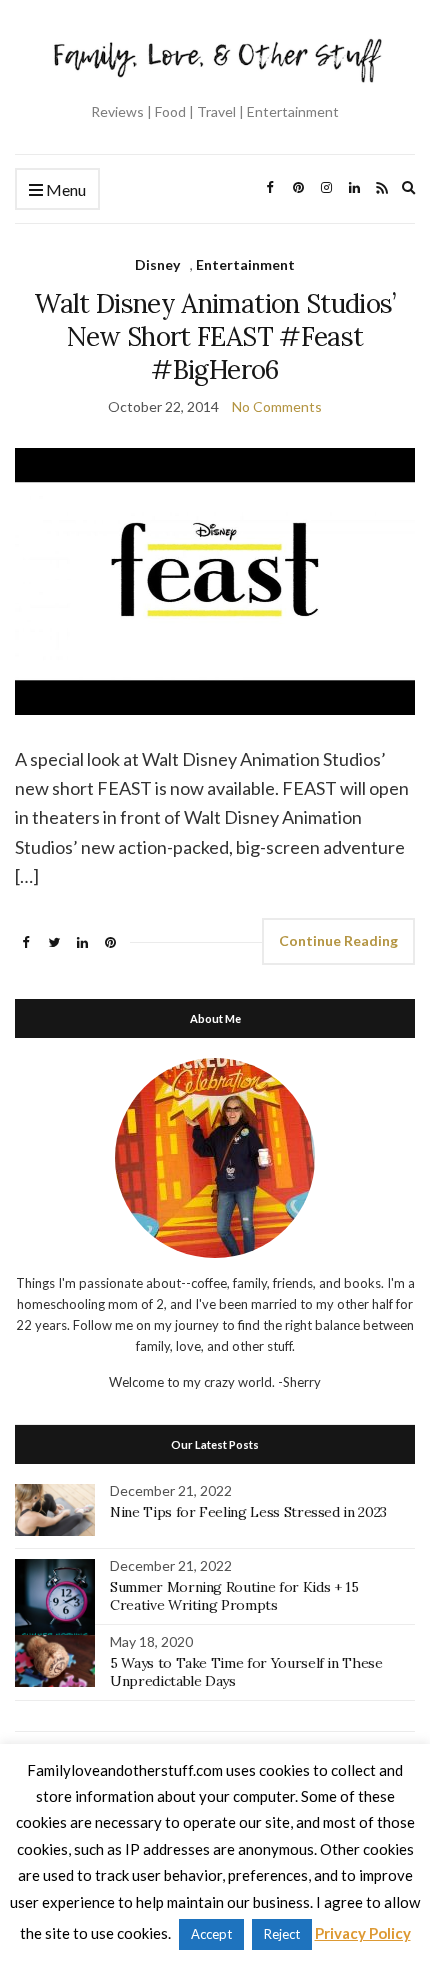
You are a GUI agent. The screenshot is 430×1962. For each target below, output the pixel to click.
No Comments (277, 406)
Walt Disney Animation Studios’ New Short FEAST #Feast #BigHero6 (215, 336)
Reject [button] (282, 1934)
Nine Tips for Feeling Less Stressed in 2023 (248, 1512)
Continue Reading (338, 940)
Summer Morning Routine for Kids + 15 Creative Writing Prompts (234, 1596)
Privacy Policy (363, 1933)
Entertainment (245, 264)
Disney (157, 264)
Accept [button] (211, 1934)
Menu (64, 189)
